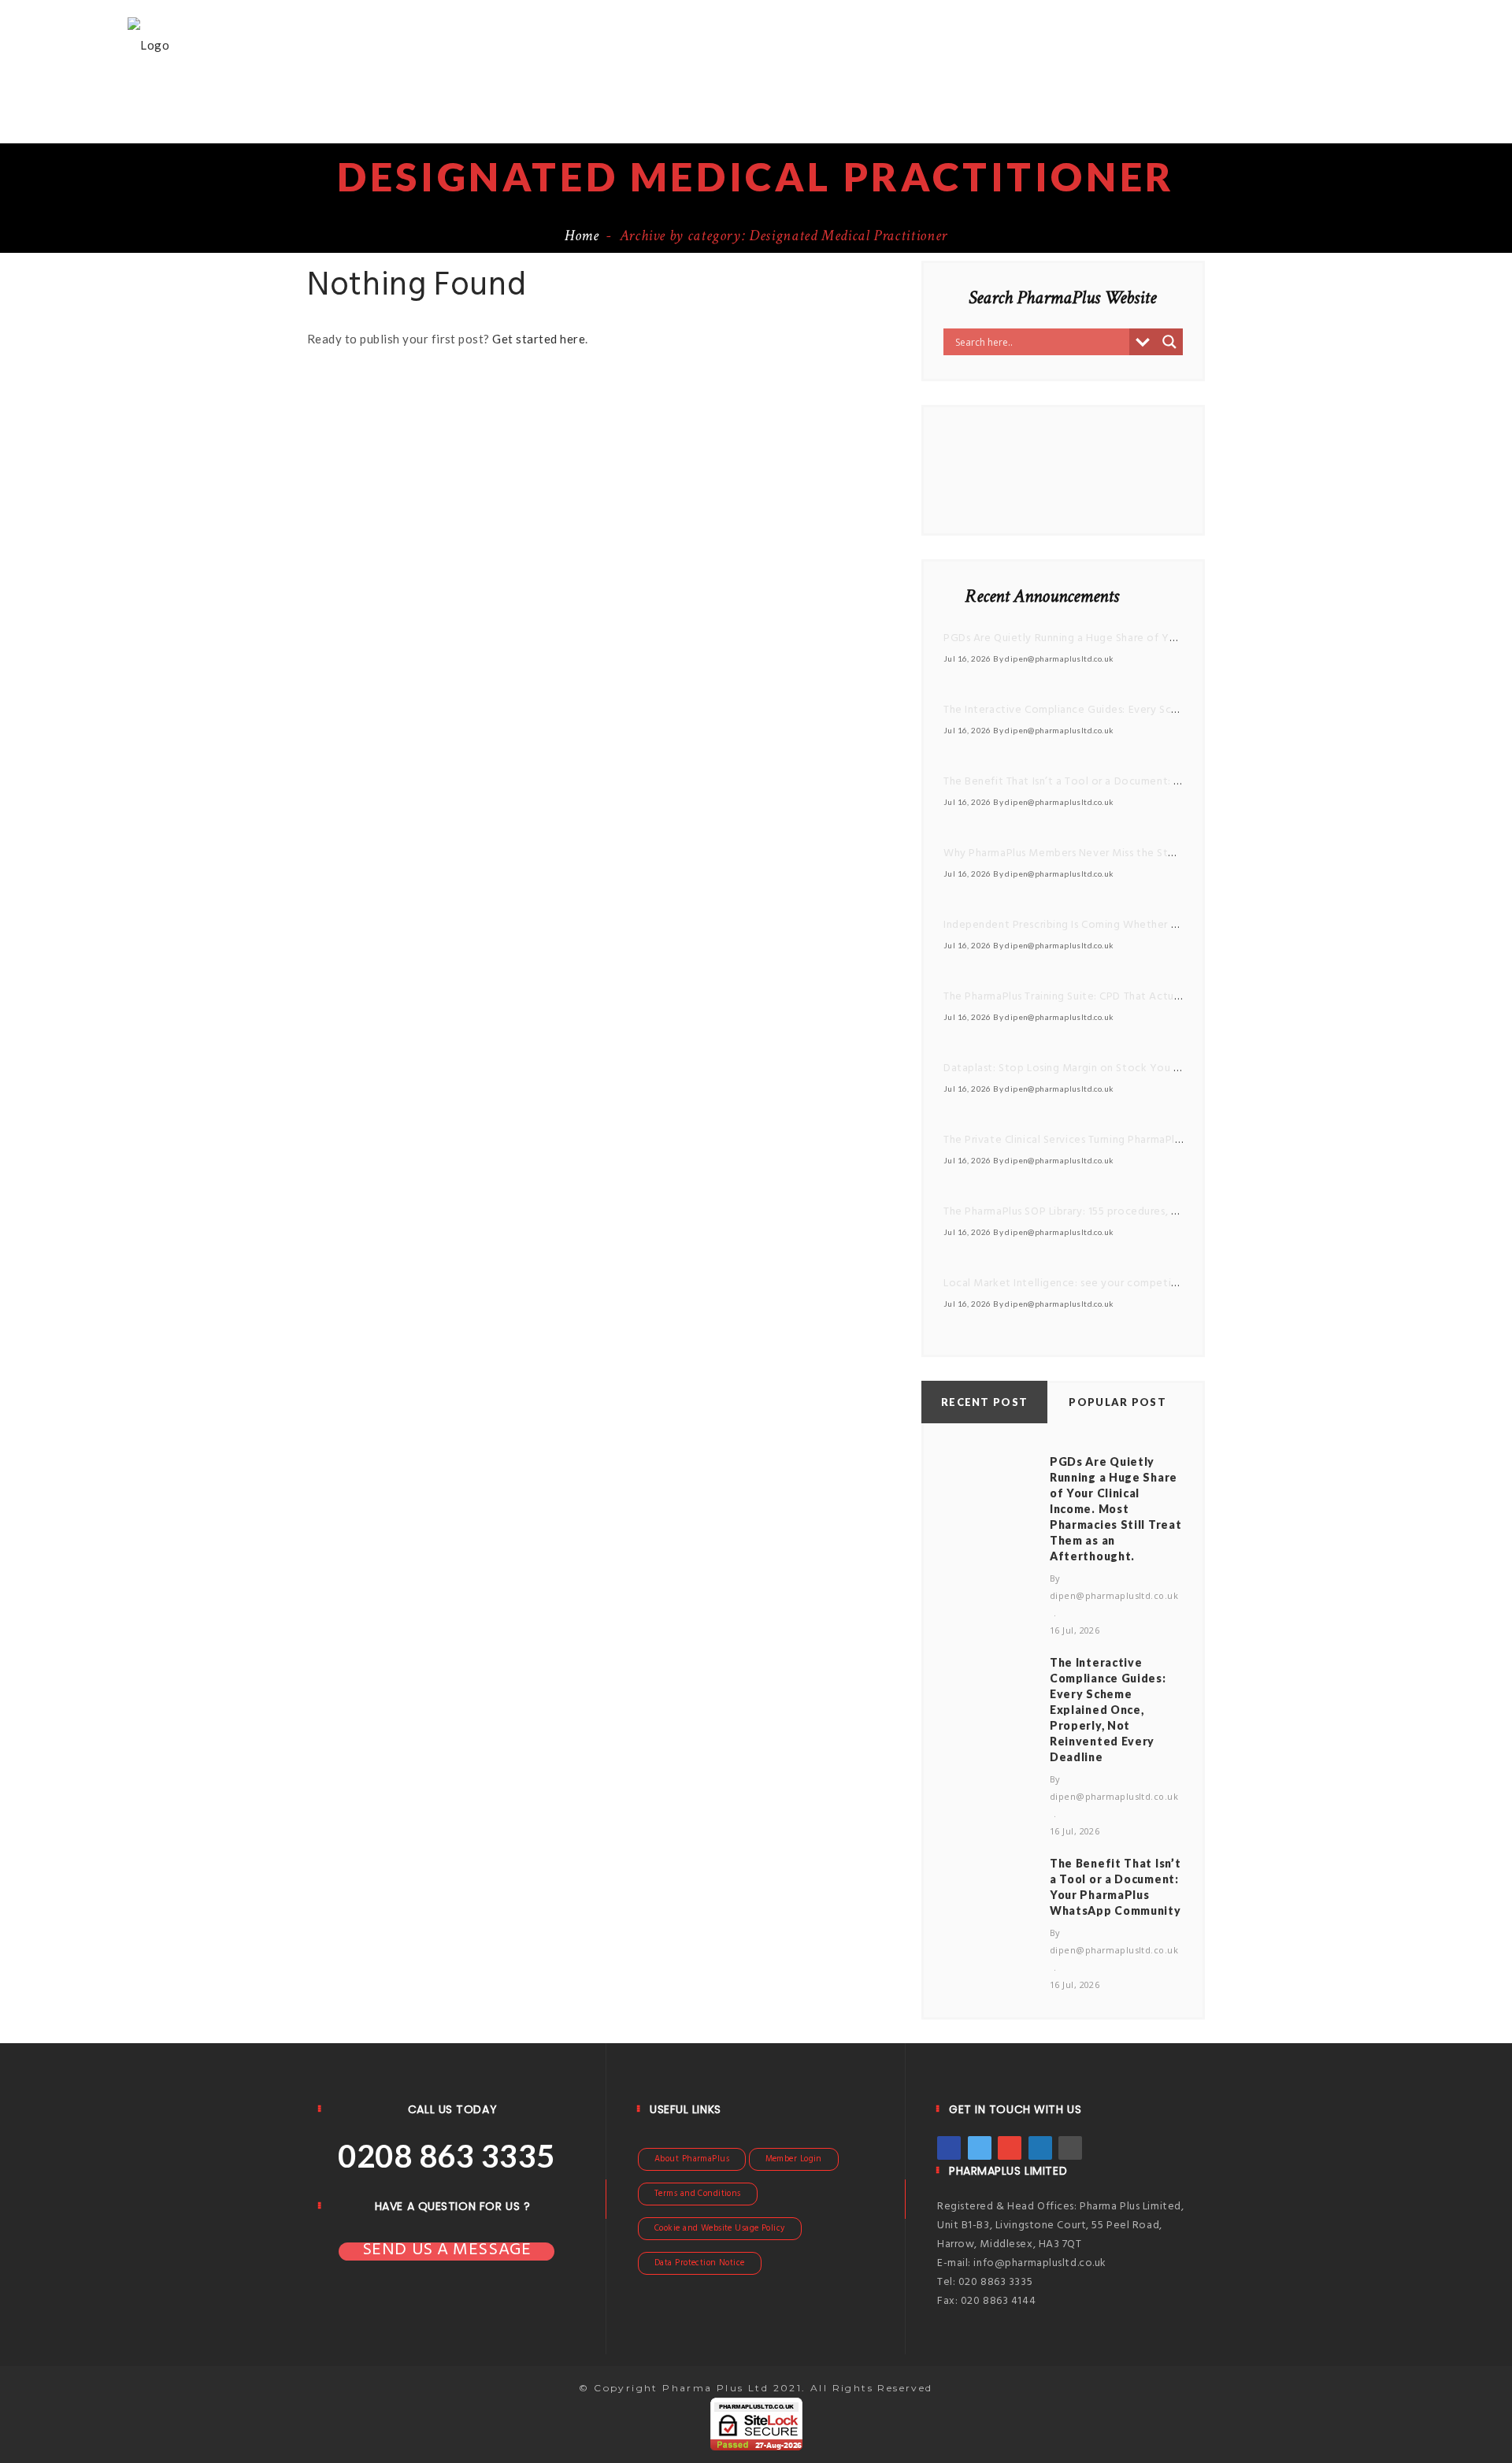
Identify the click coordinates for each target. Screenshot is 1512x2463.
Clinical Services (1236, 43)
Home (541, 43)
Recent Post (984, 1402)
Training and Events (784, 99)
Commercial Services (621, 99)
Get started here (539, 339)
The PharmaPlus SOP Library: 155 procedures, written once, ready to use (1126, 1212)
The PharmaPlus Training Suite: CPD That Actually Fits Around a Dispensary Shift (1144, 997)
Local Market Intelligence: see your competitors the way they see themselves (1144, 1283)
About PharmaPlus (692, 2159)
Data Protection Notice (700, 2263)
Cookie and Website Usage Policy (720, 2228)
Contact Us (997, 99)
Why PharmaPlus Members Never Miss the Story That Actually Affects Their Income (1155, 853)
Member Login (794, 2159)
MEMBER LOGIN (1249, 99)
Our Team (906, 99)
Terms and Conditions (698, 2194)
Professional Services (1076, 43)
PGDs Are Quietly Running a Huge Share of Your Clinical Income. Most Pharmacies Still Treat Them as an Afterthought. (1115, 1509)
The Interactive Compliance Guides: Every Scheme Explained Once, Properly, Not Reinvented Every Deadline (1108, 1710)
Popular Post (1117, 1402)
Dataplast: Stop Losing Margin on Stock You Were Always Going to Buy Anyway (1149, 1068)
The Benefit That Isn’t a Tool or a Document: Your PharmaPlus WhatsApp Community (1159, 782)
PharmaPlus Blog (1119, 99)
